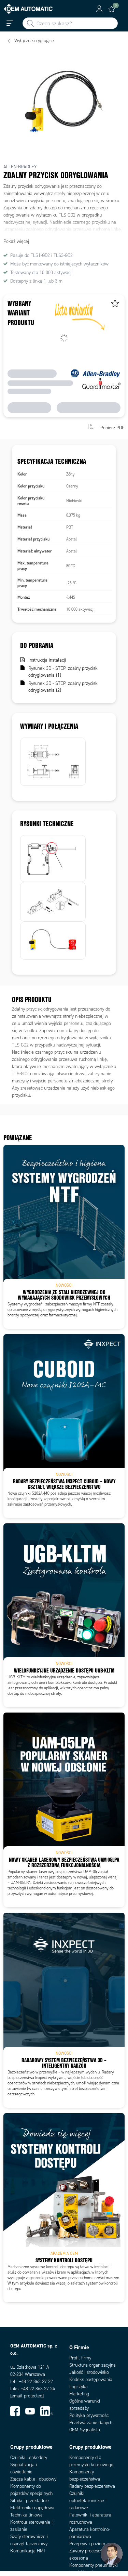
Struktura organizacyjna (93, 2365)
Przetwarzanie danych (91, 2423)
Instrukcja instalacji (47, 660)
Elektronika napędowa (32, 2508)
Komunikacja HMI (28, 2551)
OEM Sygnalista (85, 2430)
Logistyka (79, 2387)
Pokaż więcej (16, 241)
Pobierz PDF (112, 427)
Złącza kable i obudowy (33, 2479)
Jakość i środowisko (89, 2372)
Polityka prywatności (89, 2415)
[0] (112, 9)
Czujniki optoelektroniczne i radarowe (88, 2501)
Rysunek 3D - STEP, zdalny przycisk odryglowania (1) (63, 672)
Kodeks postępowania (91, 2379)
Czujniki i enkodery (29, 2457)
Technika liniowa (26, 2515)
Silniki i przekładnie (30, 2501)
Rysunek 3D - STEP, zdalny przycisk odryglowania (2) (63, 687)
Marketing (79, 2394)
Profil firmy (80, 2358)
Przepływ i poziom (87, 2544)
